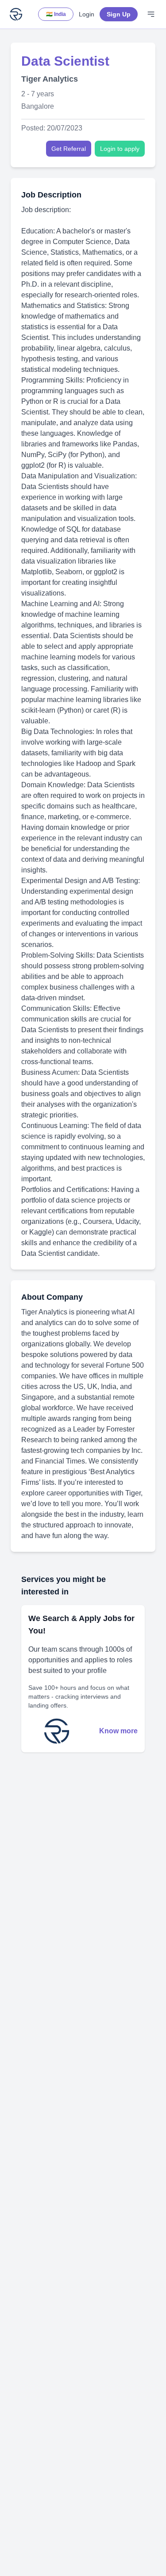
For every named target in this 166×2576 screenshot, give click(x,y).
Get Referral (69, 149)
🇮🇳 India (56, 14)
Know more (118, 1731)
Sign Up (119, 14)
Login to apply (120, 149)
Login (87, 14)
